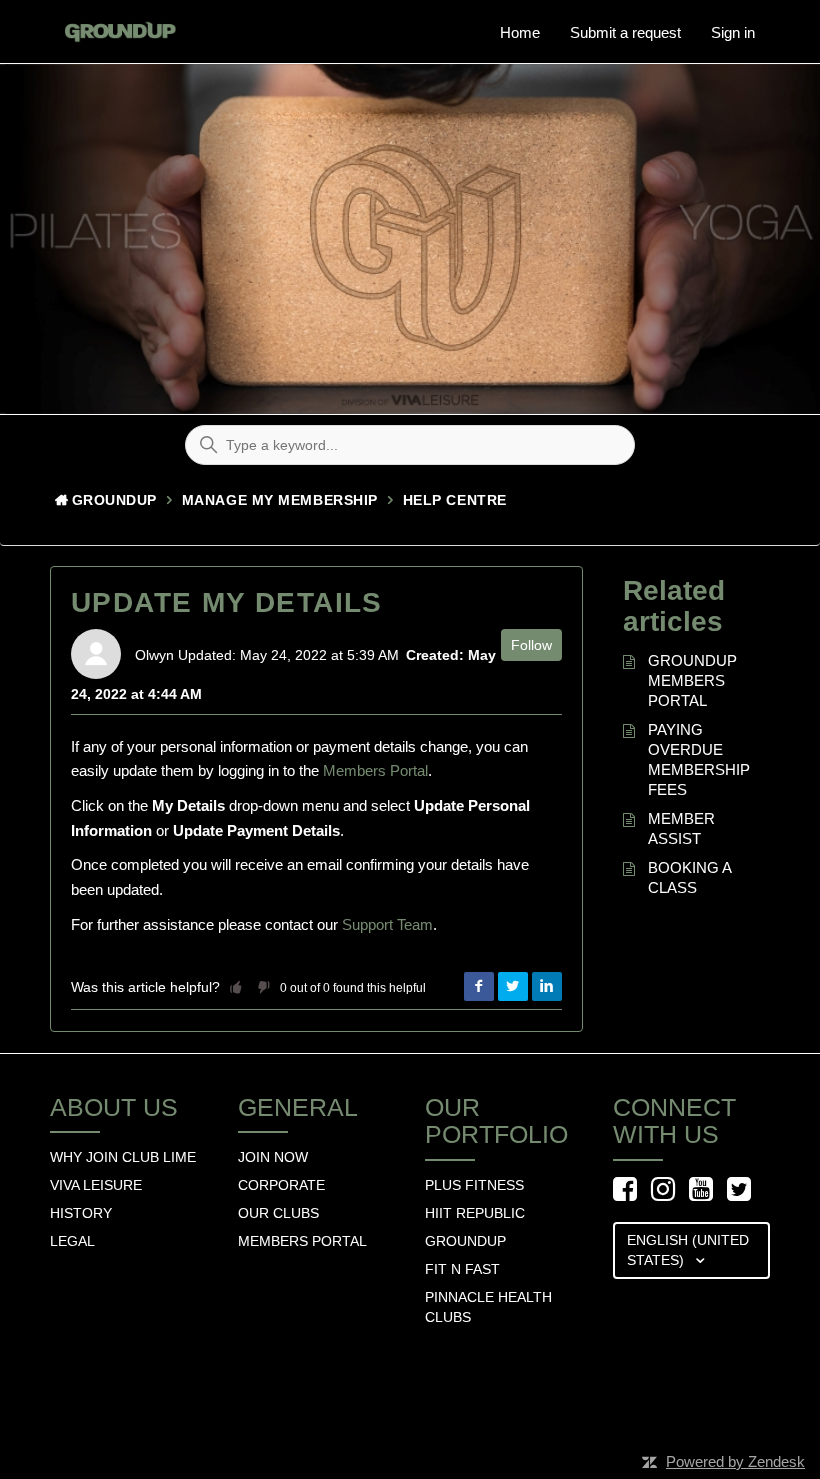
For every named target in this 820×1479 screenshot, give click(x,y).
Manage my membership (280, 500)
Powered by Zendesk (735, 1461)
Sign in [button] (733, 32)
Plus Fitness (474, 1185)
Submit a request (625, 32)
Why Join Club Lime (123, 1157)
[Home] (114, 25)
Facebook (479, 987)
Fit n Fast (462, 1269)
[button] (236, 987)
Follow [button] (531, 645)
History (81, 1213)
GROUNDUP (465, 1241)
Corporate (281, 1185)
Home (520, 32)
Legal (72, 1241)
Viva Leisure (96, 1185)
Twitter (513, 987)
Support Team (387, 924)
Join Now (273, 1157)
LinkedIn (547, 987)
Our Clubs (278, 1213)
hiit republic (475, 1213)
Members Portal (375, 770)
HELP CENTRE (455, 500)
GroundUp (114, 500)
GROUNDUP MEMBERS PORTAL (692, 680)
